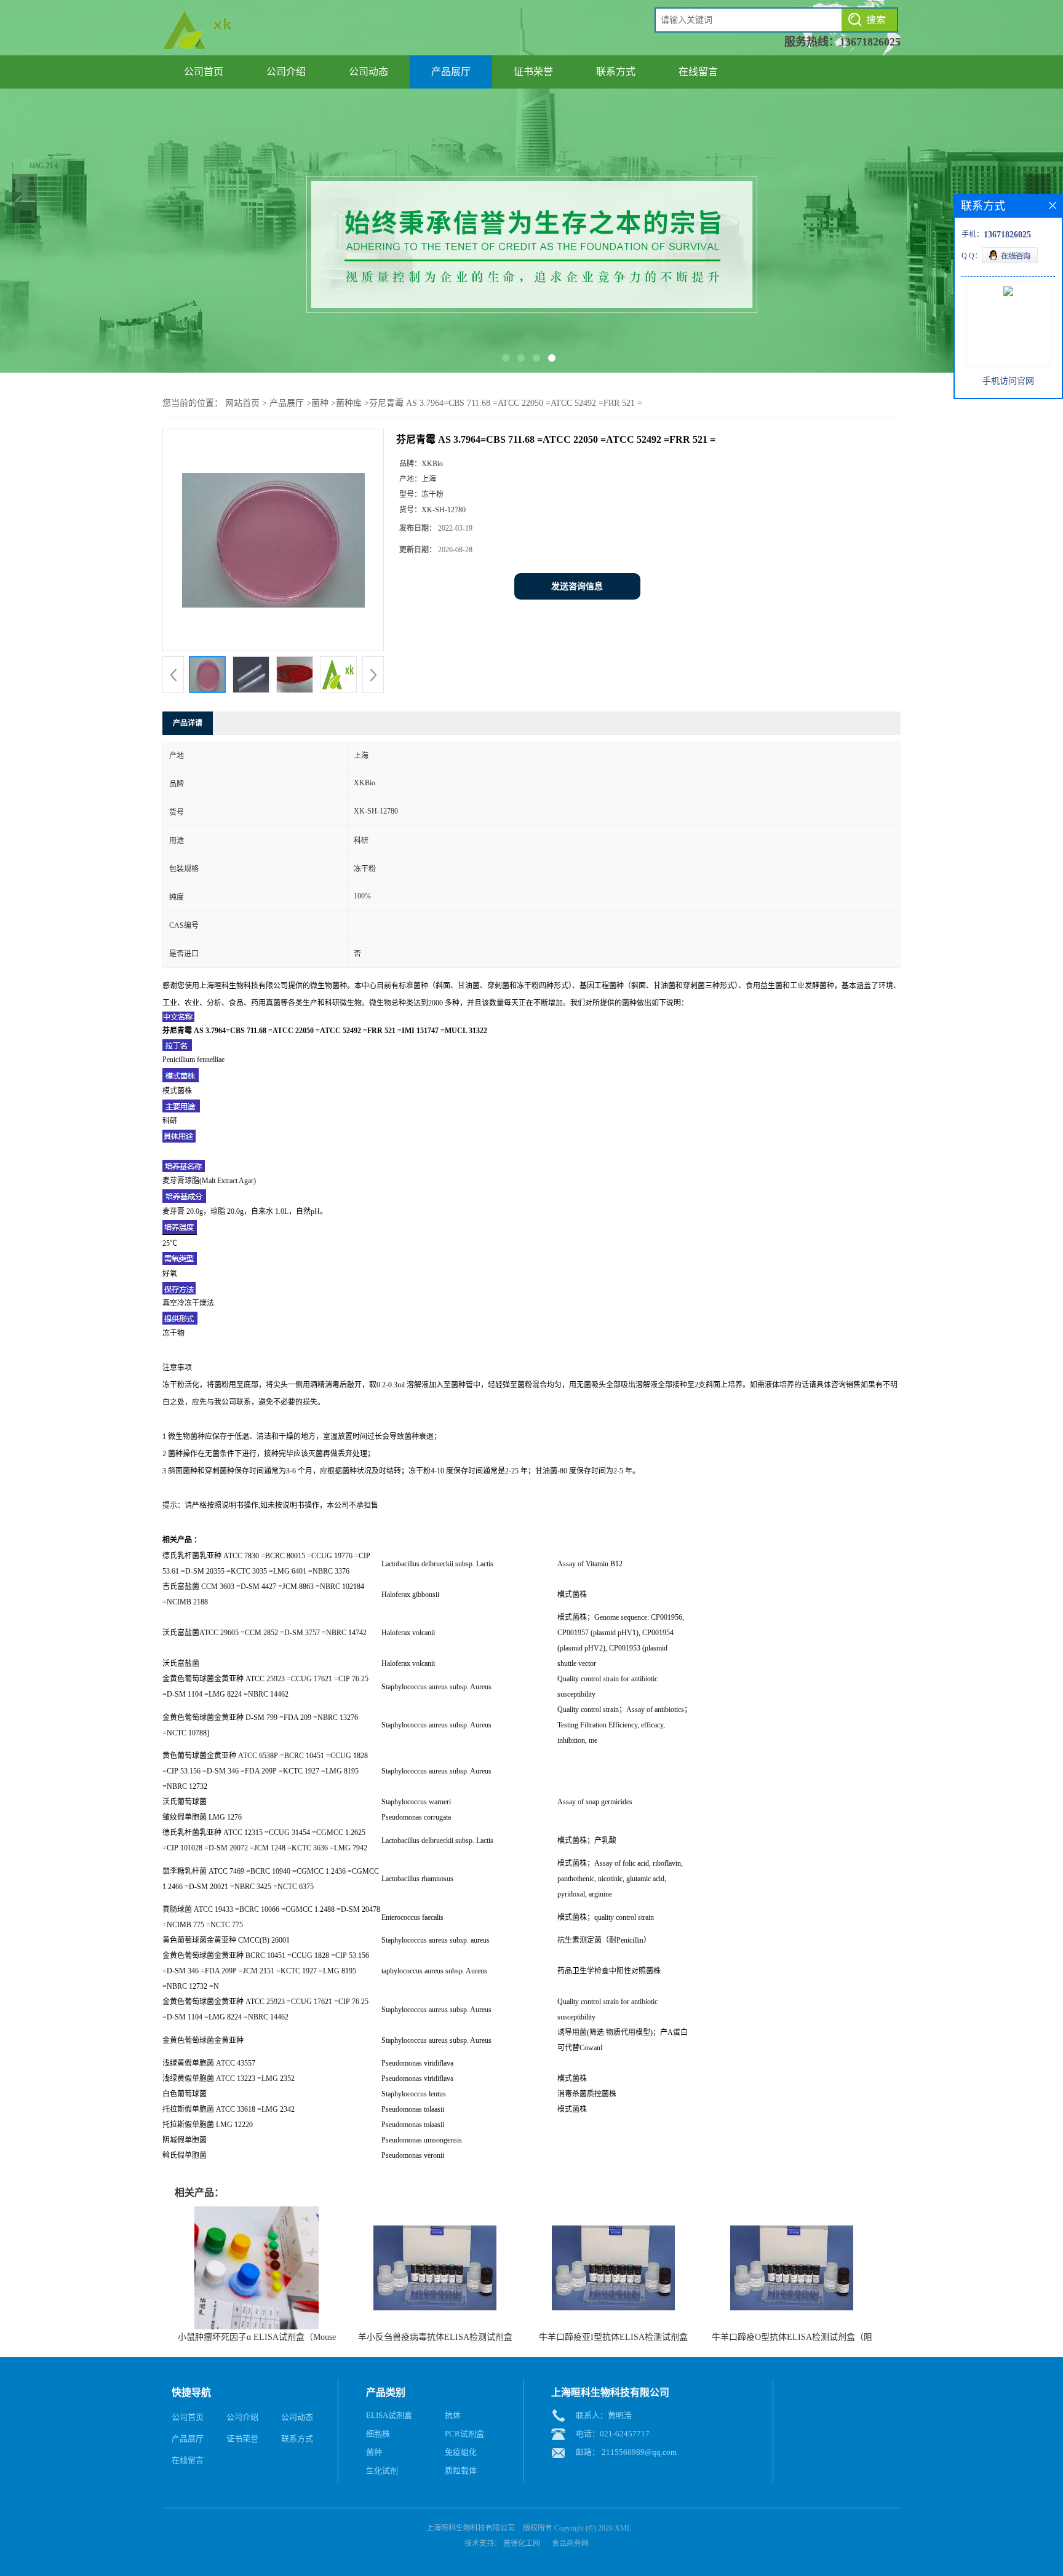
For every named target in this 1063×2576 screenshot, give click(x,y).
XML (623, 2528)
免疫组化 (461, 2452)
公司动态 (368, 72)
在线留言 (698, 72)
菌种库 (349, 403)
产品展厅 (451, 72)
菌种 (320, 403)
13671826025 (870, 42)
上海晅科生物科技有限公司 (471, 2528)
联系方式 (616, 72)
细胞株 (378, 2434)
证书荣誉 (533, 72)
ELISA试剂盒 (389, 2415)
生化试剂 (382, 2471)
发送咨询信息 (577, 586)
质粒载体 (461, 2471)
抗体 (453, 2415)
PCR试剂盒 (464, 2434)
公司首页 (204, 72)
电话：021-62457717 (613, 2434)
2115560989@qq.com (639, 2452)
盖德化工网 (522, 2543)
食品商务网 (570, 2543)
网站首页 (242, 403)
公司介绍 (286, 72)
